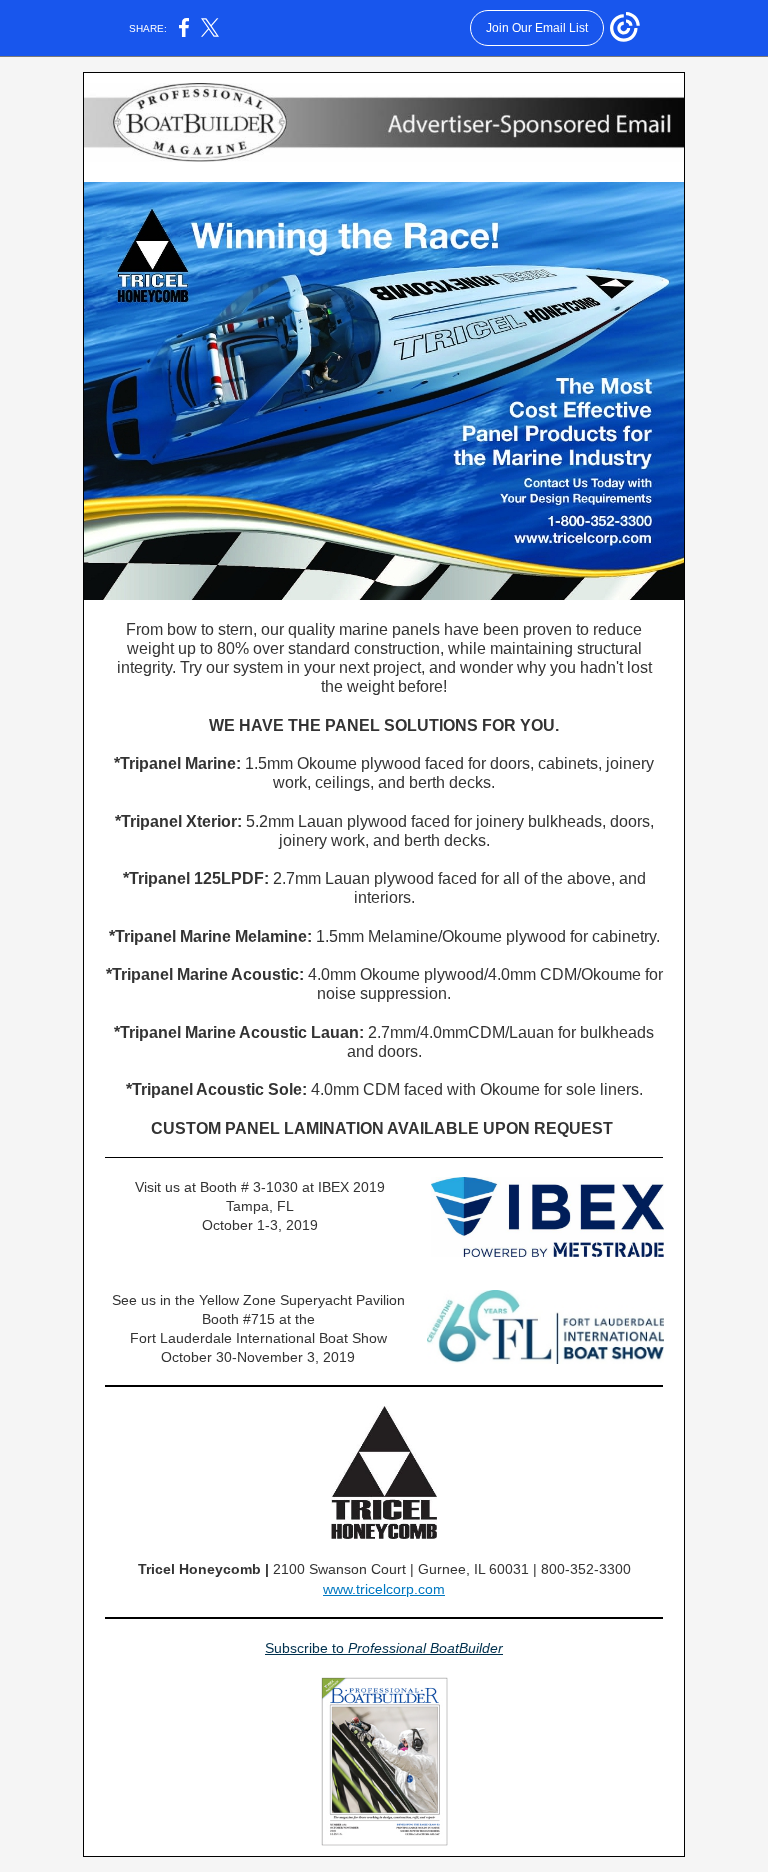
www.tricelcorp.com (384, 1589)
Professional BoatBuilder (425, 1648)
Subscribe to (306, 1648)
